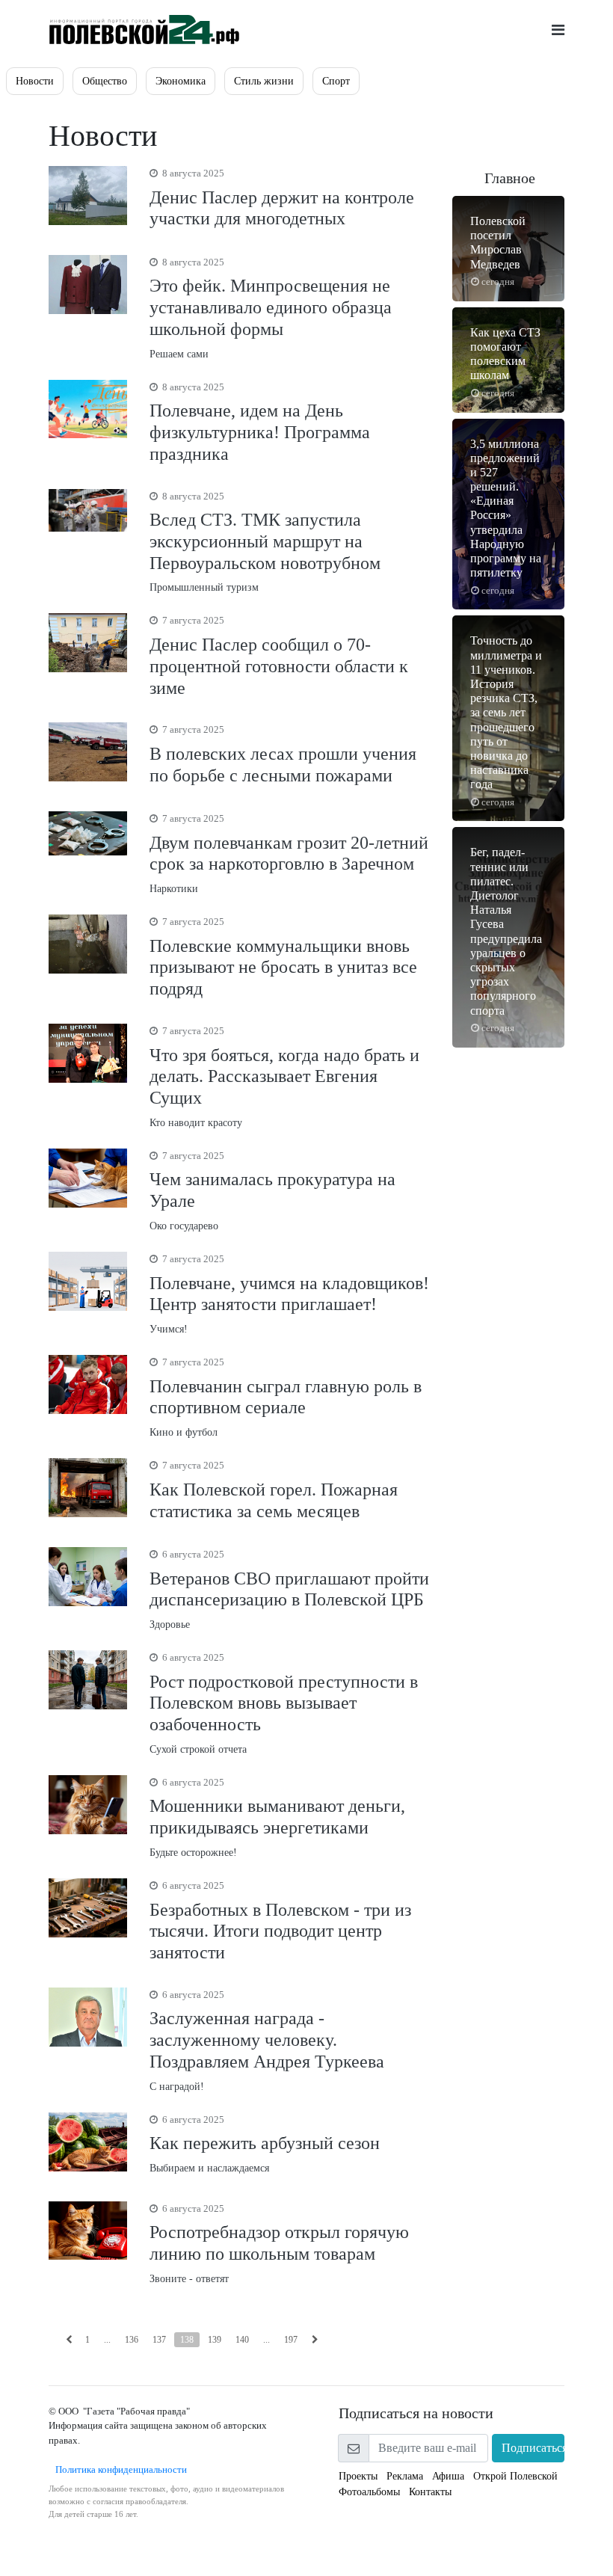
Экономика (181, 81)
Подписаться (533, 2448)
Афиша (448, 2476)
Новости (35, 81)
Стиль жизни (264, 81)
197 (291, 2340)
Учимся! (289, 1294)
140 (242, 2340)
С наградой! (267, 2041)
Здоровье (289, 1589)
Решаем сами (271, 308)
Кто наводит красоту (284, 1077)
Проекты (358, 2476)
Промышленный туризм (265, 542)
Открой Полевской (515, 2476)
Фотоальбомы (369, 2492)
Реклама (405, 2476)
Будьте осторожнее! (277, 1817)
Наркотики (289, 854)
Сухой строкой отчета (284, 1703)
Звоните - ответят (279, 2244)
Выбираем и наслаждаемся (265, 2144)
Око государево (272, 1191)
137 (159, 2340)
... (107, 2340)
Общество (105, 81)
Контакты (430, 2492)
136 (132, 2340)
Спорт (336, 81)
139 (215, 2340)
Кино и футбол (286, 1397)
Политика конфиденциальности (118, 2469)
